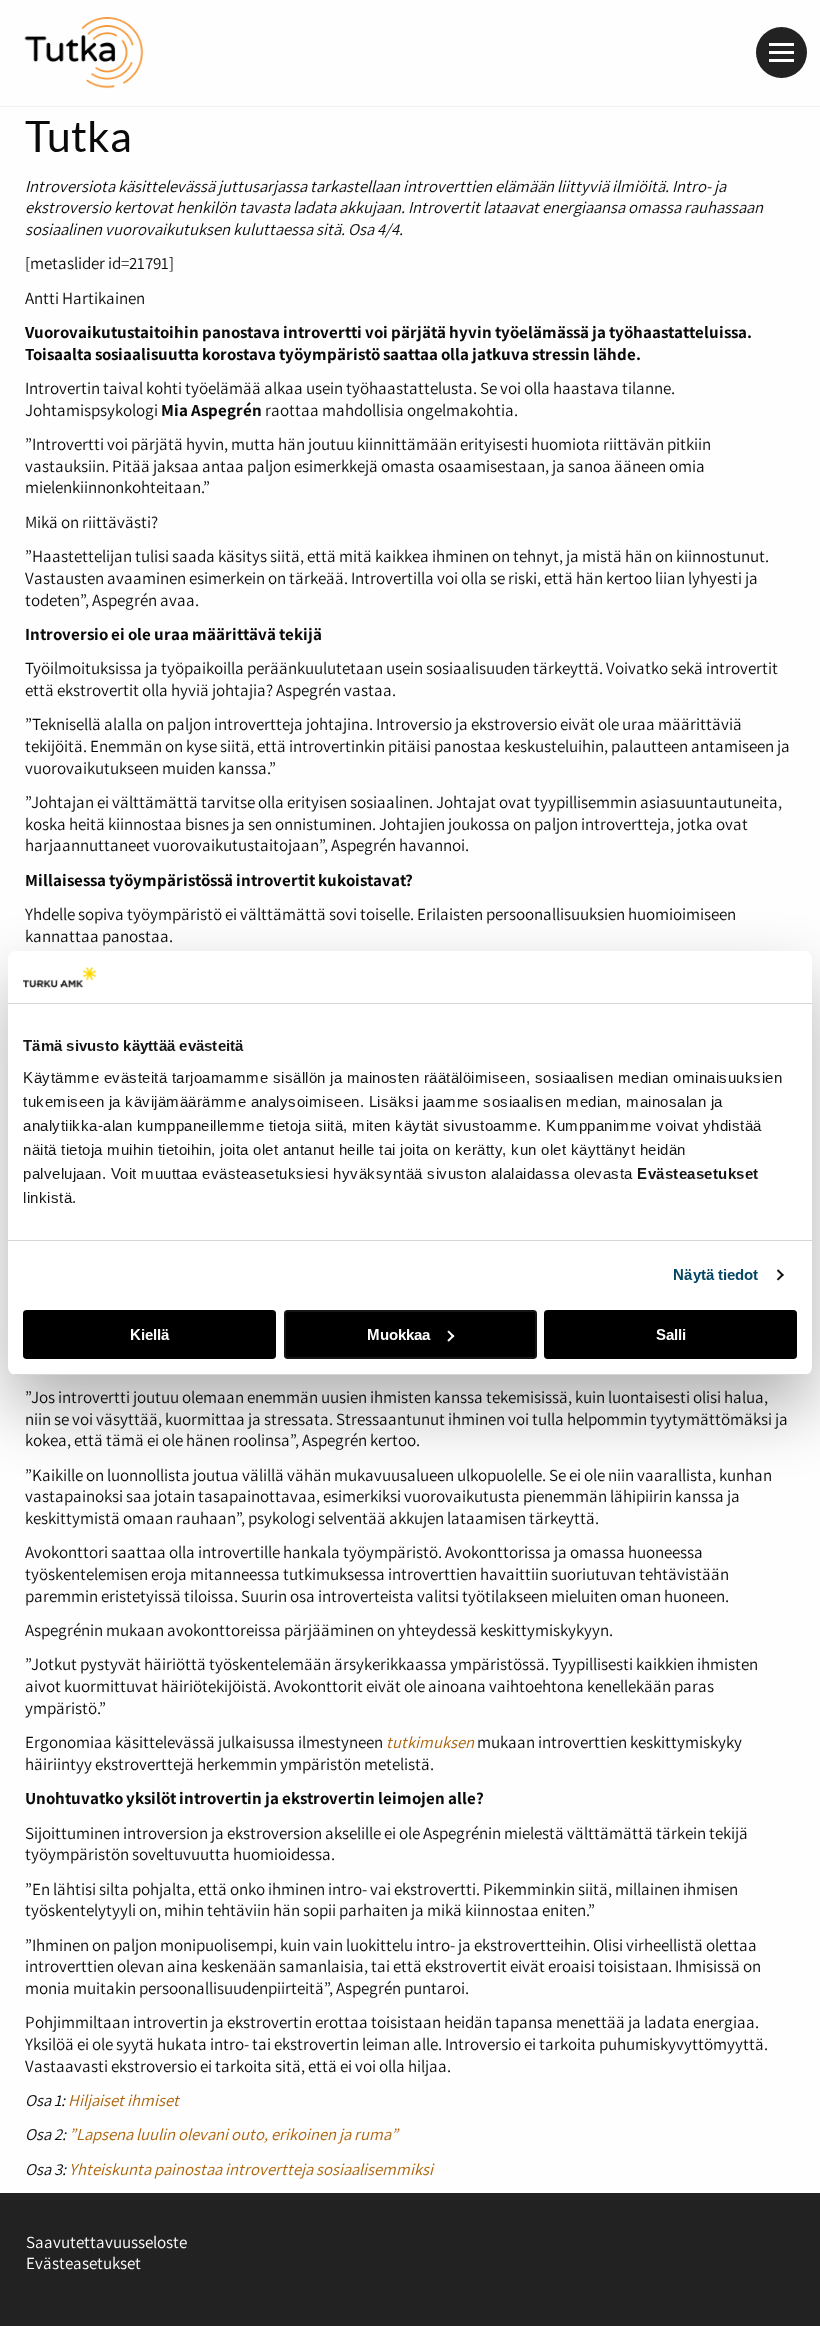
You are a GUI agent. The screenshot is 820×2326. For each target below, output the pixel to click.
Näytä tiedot (715, 1274)
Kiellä (149, 1334)
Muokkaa (398, 1334)
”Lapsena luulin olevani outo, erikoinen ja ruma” (233, 2134)
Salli (671, 1334)
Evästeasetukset (83, 2263)
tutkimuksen (430, 1742)
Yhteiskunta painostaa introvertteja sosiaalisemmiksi (251, 2169)
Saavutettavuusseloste (106, 2242)
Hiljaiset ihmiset (123, 2100)
